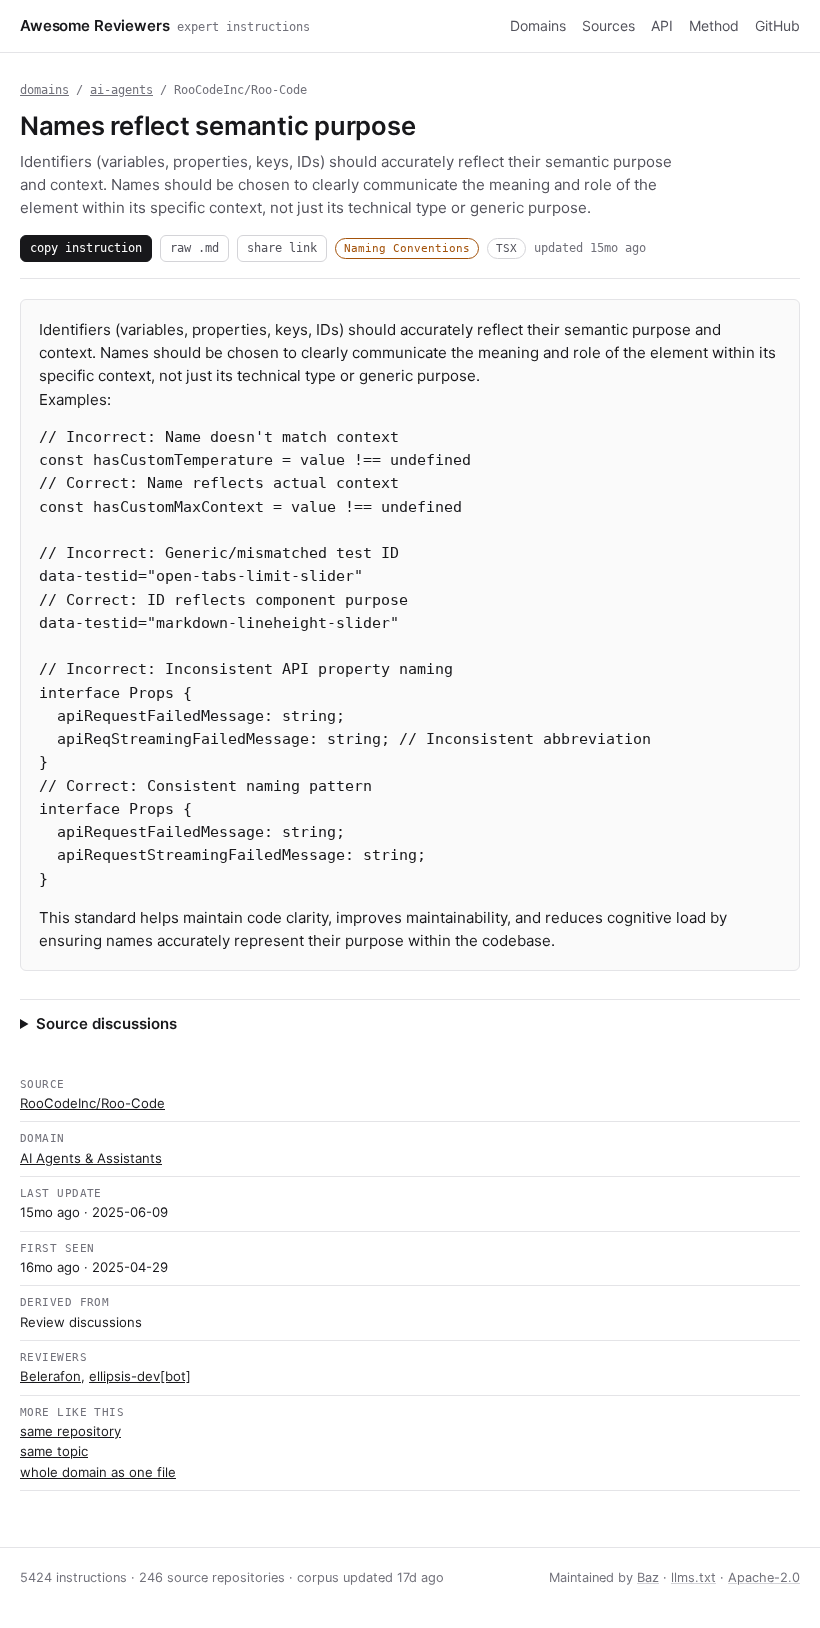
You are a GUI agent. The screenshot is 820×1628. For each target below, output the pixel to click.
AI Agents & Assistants (91, 1158)
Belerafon (50, 1376)
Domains (538, 25)
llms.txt (693, 1577)
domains (44, 90)
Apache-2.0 (764, 1577)
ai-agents (121, 90)
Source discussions (106, 1023)
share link (282, 247)
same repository (70, 1431)
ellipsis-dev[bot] (140, 1376)
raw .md (194, 247)
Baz (648, 1577)
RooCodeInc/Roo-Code (92, 1103)
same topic (54, 1451)
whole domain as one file (98, 1472)
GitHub (777, 25)
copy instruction (86, 247)
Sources (608, 25)
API (662, 25)
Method (714, 25)
